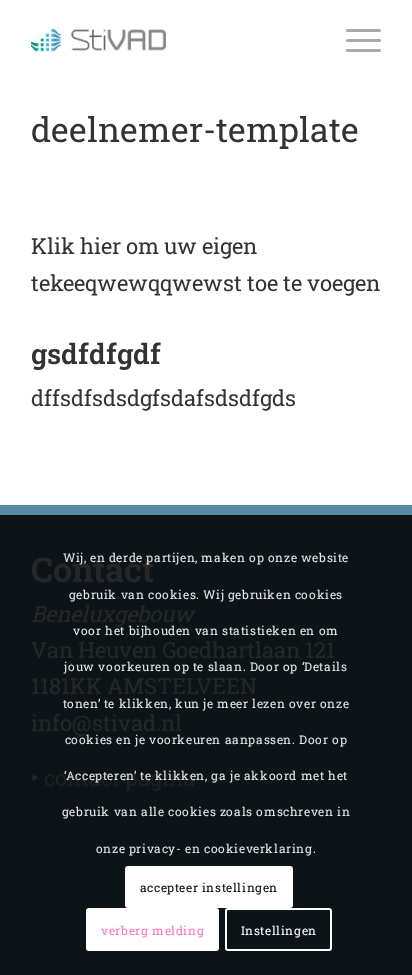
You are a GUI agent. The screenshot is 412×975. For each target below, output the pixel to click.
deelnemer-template (195, 128)
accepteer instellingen (209, 887)
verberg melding (152, 930)
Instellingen (279, 930)
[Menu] (353, 40)
